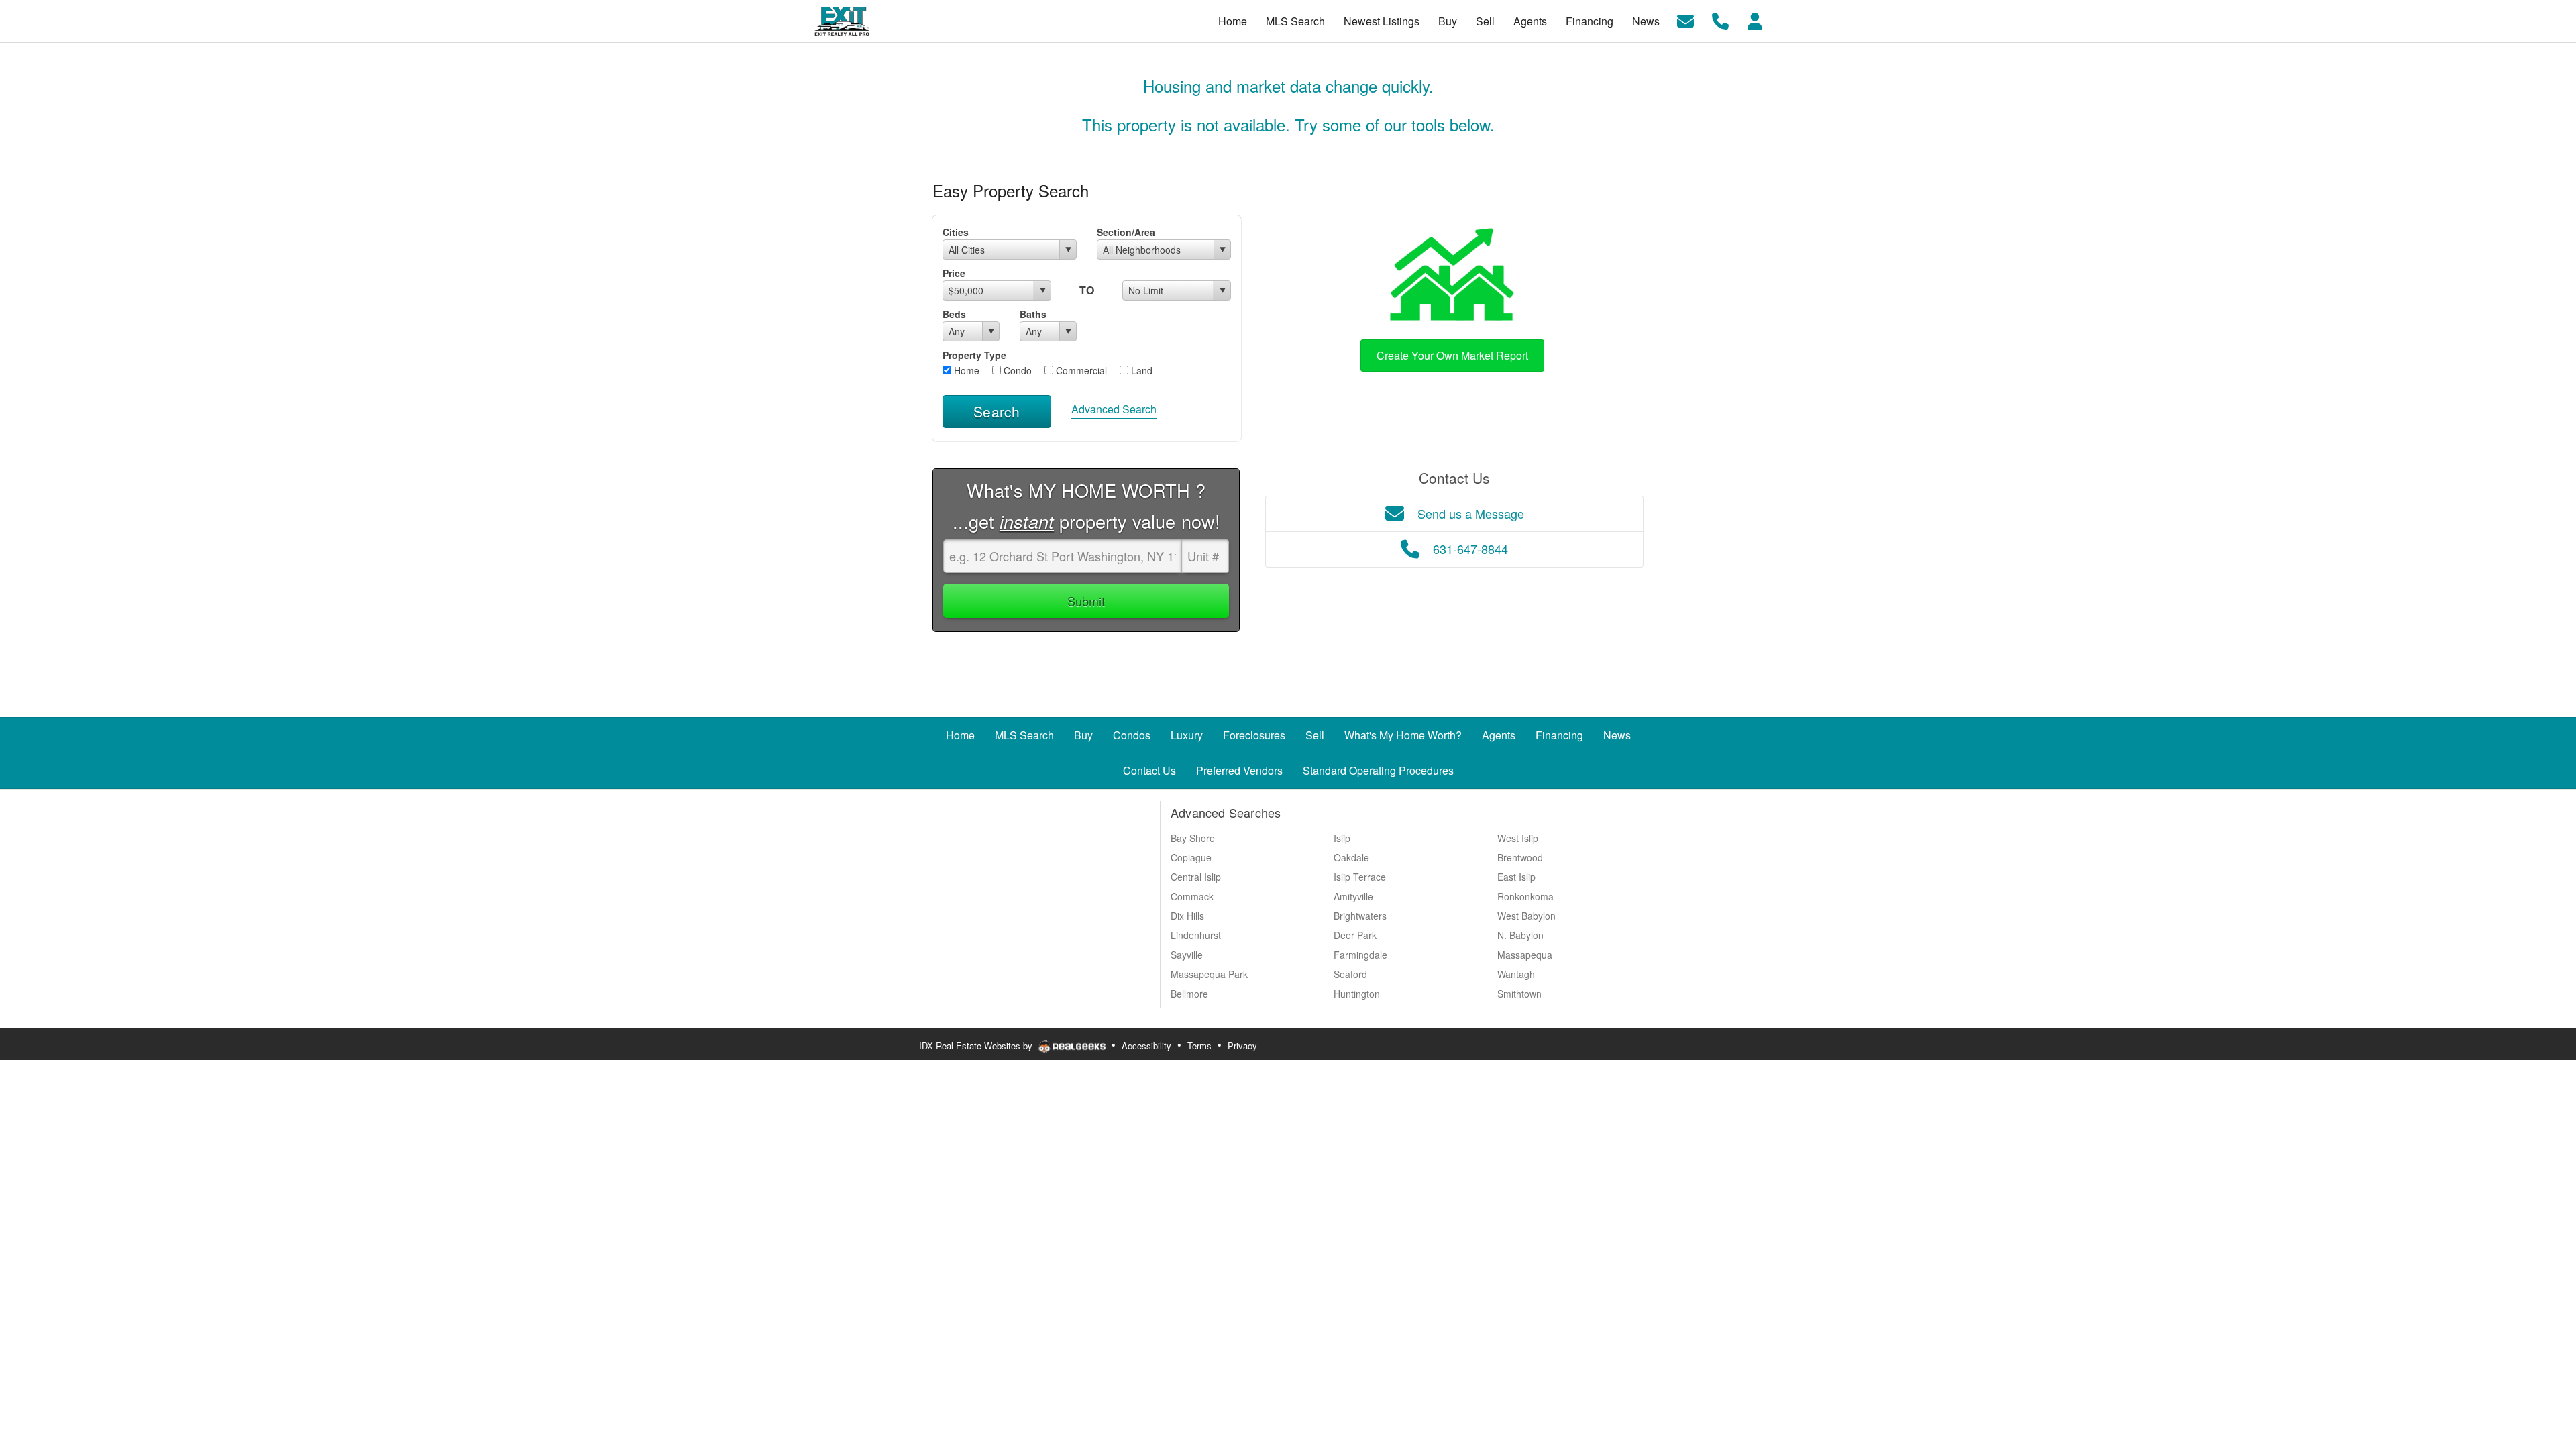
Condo (1016, 370)
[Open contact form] (1685, 20)
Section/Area (1126, 232)
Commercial (1080, 370)
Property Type (974, 355)
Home (965, 370)
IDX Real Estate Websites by (977, 1045)
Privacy (1242, 1045)
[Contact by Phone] (1720, 20)
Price (954, 273)
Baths (1033, 314)
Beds (954, 314)
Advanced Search (1114, 409)
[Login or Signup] (1755, 20)
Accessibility (1146, 1045)
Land (1140, 370)
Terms (1199, 1045)
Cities (956, 232)
